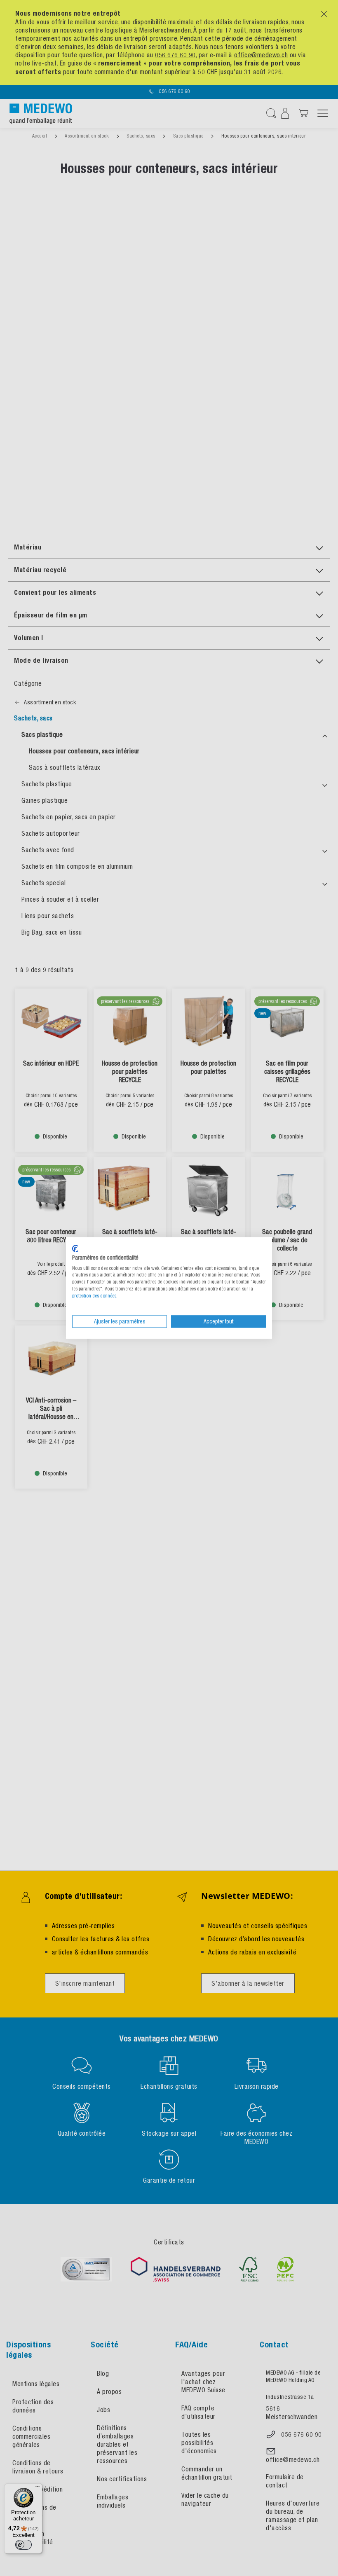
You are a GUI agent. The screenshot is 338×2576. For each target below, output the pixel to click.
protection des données (94, 1296)
